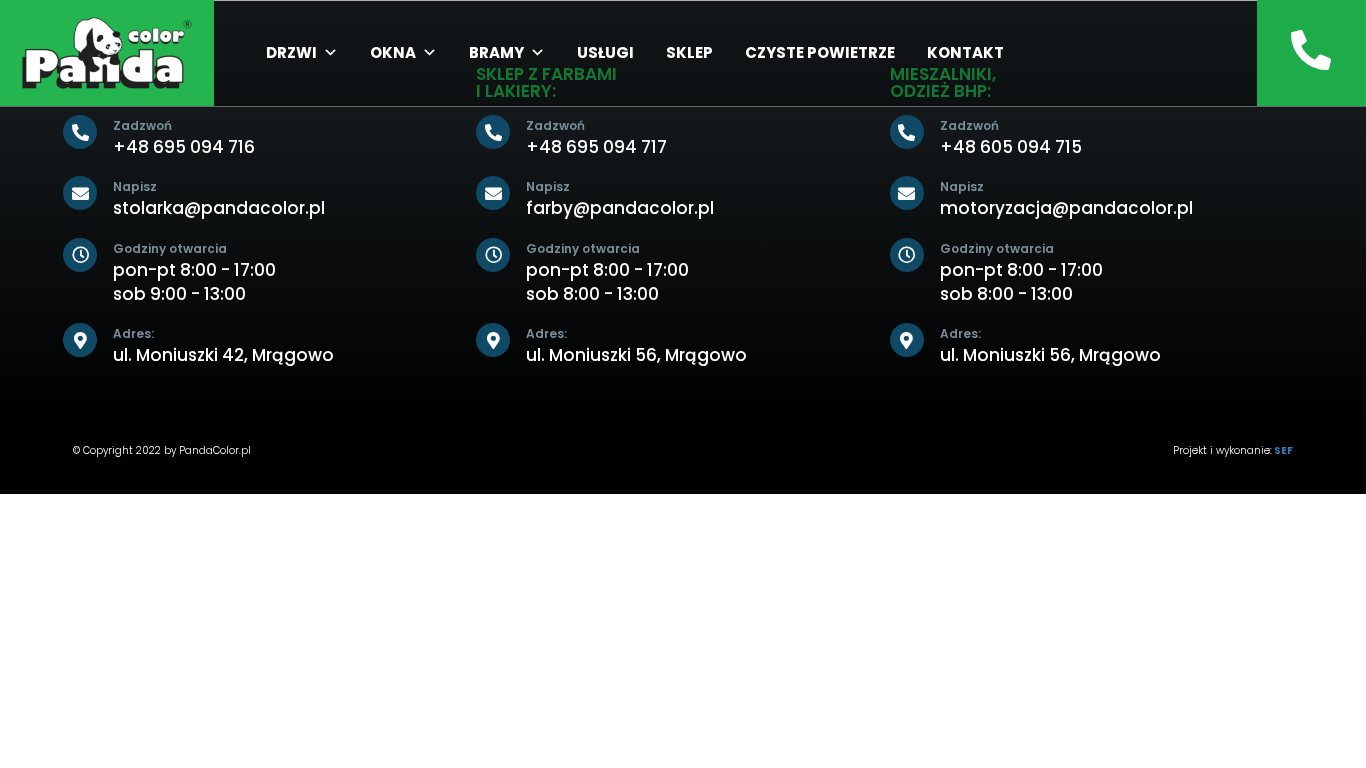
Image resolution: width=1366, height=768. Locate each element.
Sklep (689, 52)
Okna (393, 52)
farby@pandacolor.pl (620, 208)
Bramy (496, 52)
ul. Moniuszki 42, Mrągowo (223, 355)
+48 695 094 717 (596, 147)
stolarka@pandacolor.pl (219, 208)
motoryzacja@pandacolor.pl (1066, 208)
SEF (1283, 450)
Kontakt (965, 52)
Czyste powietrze (820, 52)
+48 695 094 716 (184, 147)
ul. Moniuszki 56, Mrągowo (636, 355)
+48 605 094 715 (1011, 147)
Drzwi (291, 52)
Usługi (605, 52)
